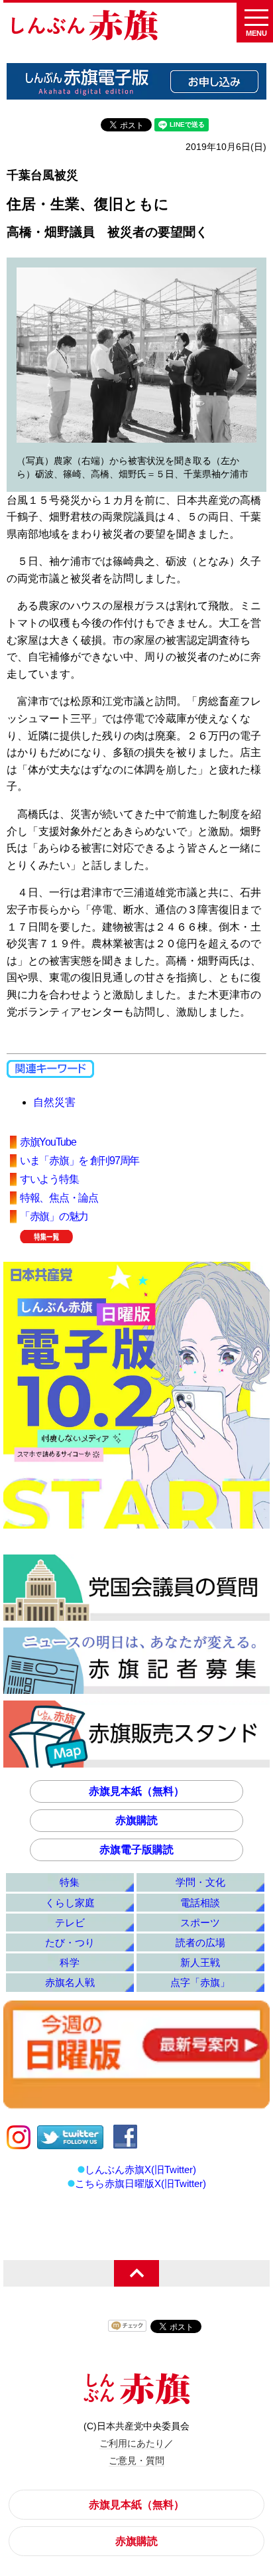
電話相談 (200, 1903)
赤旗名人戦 (70, 1982)
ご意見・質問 (136, 2461)
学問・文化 (200, 1882)
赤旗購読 (136, 1820)
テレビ (70, 1923)
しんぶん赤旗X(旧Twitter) (140, 2169)
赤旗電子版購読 (136, 1850)
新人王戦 (200, 1962)
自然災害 (54, 1102)
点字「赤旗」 (200, 1982)
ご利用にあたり (132, 2443)
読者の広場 (200, 1942)
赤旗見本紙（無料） (136, 1791)
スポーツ (200, 1923)
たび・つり (70, 1942)
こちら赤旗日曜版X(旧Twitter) (140, 2183)
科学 (70, 1962)
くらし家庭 (70, 1903)
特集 (70, 1882)
